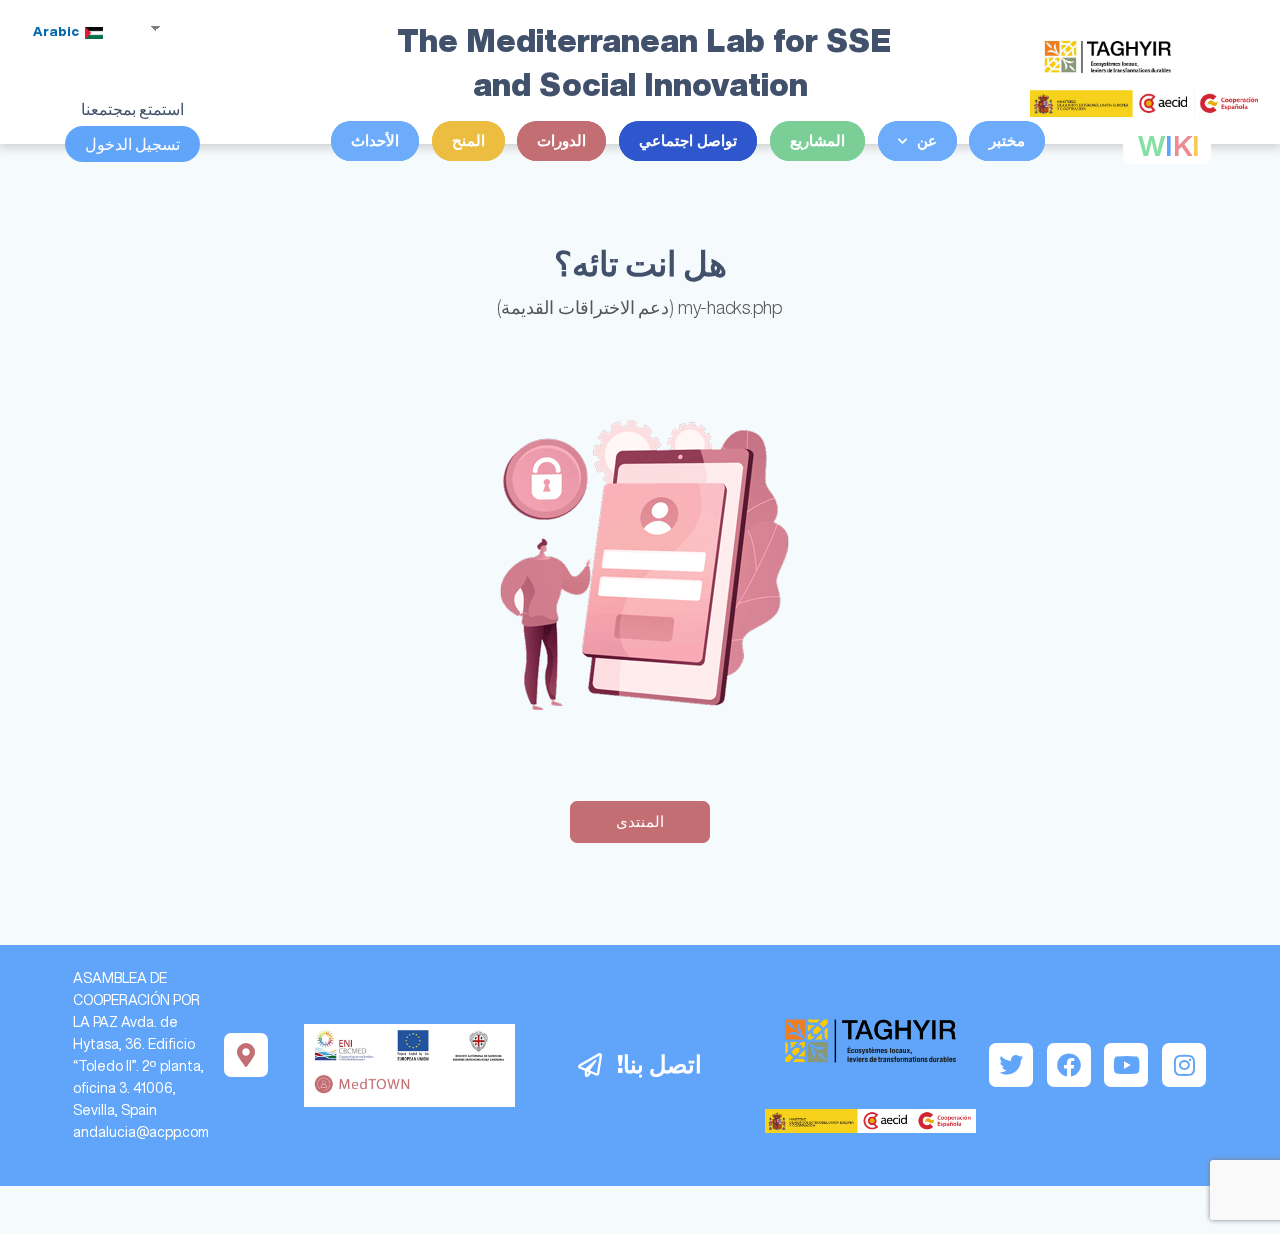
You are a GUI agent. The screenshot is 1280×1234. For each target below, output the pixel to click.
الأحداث (375, 140)
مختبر (1007, 140)
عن (927, 140)
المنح (468, 140)
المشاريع (817, 140)
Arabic (57, 31)
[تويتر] (1011, 1065)
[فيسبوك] (1069, 1065)
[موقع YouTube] (1126, 1065)
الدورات (561, 140)
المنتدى (640, 821)
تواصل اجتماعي (688, 140)
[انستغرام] (1184, 1065)
